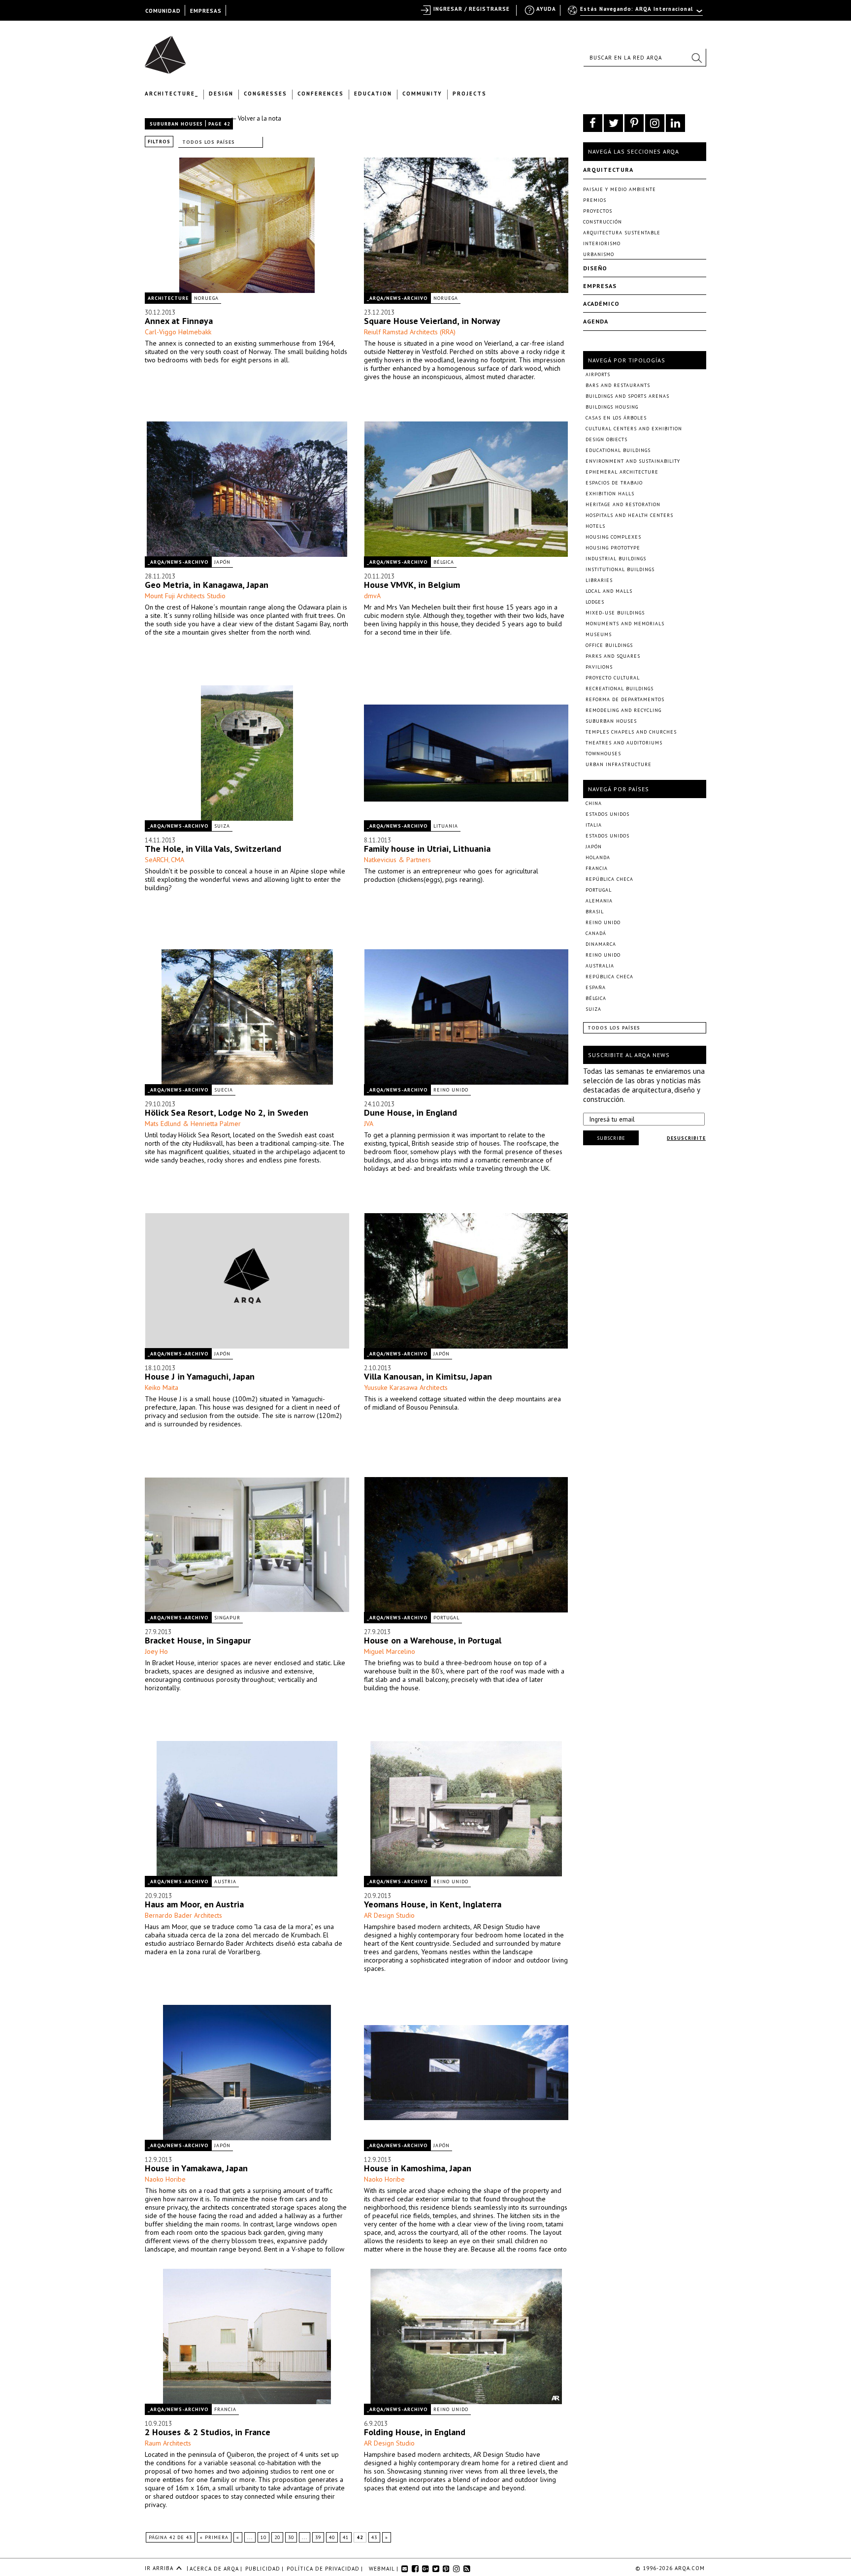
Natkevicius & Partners (397, 860)
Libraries (599, 580)
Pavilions (599, 667)
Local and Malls (609, 591)
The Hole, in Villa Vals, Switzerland (213, 849)
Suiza (222, 826)
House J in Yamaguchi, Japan (200, 1376)
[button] (696, 58)
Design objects (606, 439)
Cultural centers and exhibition (634, 429)
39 (318, 2537)
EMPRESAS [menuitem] (206, 11)
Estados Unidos (607, 814)
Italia (594, 825)
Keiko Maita (162, 1387)
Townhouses (603, 754)
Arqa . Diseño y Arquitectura (168, 50)
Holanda (598, 857)
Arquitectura (608, 170)
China (594, 803)
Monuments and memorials (625, 624)
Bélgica (444, 562)
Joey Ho (156, 1651)
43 (374, 2537)
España (596, 987)
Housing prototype (613, 548)
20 (277, 2537)
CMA (178, 860)
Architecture (168, 298)
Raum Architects (168, 2443)
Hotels (595, 526)
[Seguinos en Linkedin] (675, 123)
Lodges (595, 602)
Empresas (600, 286)
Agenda (596, 321)
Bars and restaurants (618, 385)
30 (291, 2537)
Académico (601, 304)
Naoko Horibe (165, 2179)
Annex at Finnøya (179, 321)
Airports (598, 374)
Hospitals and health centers (629, 515)
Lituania (446, 826)
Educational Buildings (618, 450)
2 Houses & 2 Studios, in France (208, 2432)
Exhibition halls (610, 494)
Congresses (265, 94)
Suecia (224, 1090)
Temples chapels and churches (631, 732)
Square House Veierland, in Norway (432, 321)
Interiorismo (602, 243)
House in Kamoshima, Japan (418, 2168)
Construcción (603, 222)
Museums (599, 634)
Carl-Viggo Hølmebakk (178, 332)
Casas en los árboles (616, 418)
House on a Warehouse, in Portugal (433, 1640)
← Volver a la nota (256, 118)
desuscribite (686, 1138)
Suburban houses (176, 124)
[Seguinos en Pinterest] (634, 123)
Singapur (227, 1618)
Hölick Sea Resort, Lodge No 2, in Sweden (227, 1112)
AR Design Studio (389, 1915)
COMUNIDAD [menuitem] (163, 11)
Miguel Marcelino (390, 1651)
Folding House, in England (415, 2432)
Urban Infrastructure (619, 764)
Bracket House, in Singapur (198, 1640)
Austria (225, 1882)
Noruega (206, 298)
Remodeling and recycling (623, 710)
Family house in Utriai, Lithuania (427, 849)
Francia (225, 2409)
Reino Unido (451, 1090)
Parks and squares (613, 656)
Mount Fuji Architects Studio (185, 596)
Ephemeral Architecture (622, 472)
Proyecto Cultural (613, 678)
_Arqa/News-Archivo (397, 298)
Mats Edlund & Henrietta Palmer (193, 1124)
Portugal (446, 1618)
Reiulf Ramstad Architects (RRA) (410, 332)
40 (332, 2537)
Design (221, 94)
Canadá (596, 933)
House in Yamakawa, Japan (196, 2168)
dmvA (372, 596)
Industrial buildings (616, 559)
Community (422, 94)
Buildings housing (612, 407)
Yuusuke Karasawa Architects (406, 1387)
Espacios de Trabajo (614, 483)
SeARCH (157, 860)
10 (263, 2537)
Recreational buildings (620, 689)
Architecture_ (172, 94)
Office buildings (609, 645)
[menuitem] (636, 13)
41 (346, 2537)
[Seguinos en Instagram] (655, 123)
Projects (470, 94)
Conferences (321, 94)
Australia (600, 966)
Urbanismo (599, 254)
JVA (369, 1124)
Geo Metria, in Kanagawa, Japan (207, 585)
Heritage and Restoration (623, 504)
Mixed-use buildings (615, 613)
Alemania (599, 901)
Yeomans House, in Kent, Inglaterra (433, 1904)
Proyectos (598, 211)
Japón (222, 562)
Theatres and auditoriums (624, 743)
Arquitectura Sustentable (622, 233)
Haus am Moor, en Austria (194, 1904)
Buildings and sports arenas (627, 396)
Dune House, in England (410, 1112)
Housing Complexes (613, 537)
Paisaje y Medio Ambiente (620, 189)
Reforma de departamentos (625, 699)
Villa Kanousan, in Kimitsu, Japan (428, 1376)
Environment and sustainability (633, 461)
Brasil (595, 912)
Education (373, 94)
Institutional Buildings (620, 569)
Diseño (595, 268)
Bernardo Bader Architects (183, 1915)
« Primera (214, 2537)
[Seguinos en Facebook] (593, 123)
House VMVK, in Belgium (412, 585)
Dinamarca (601, 944)
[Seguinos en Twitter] (613, 123)
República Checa (609, 879)
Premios (595, 200)
